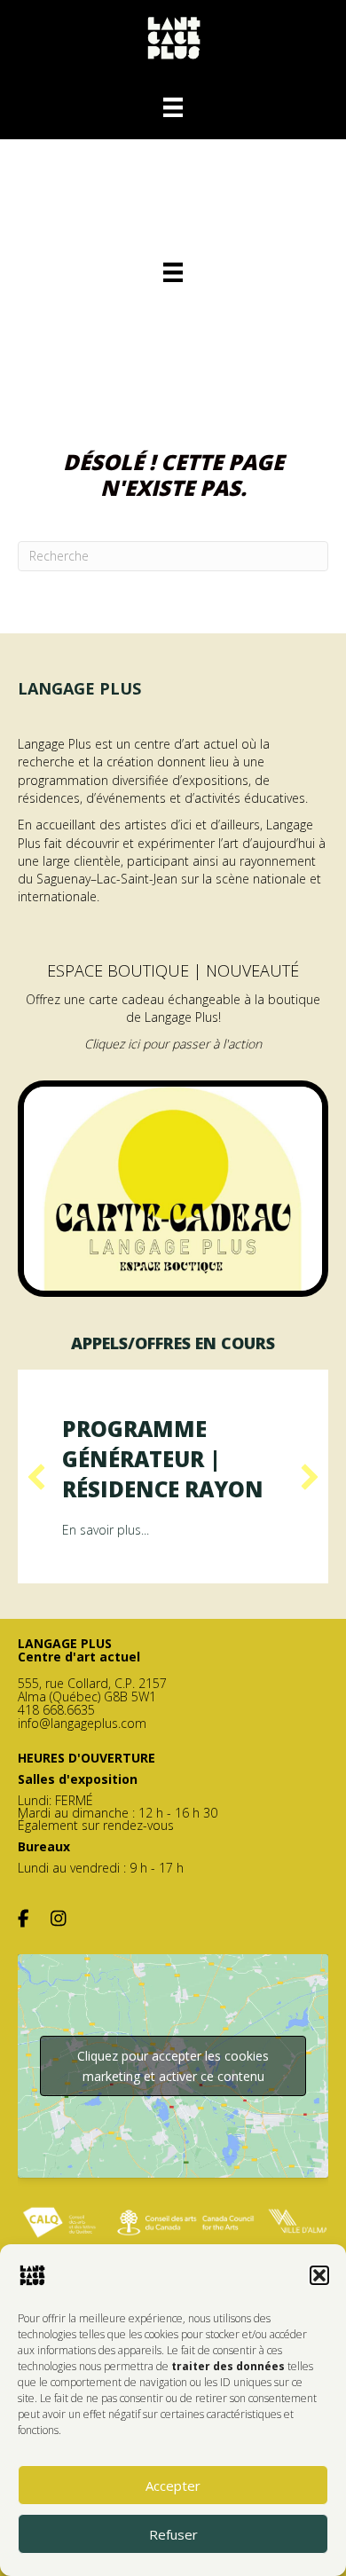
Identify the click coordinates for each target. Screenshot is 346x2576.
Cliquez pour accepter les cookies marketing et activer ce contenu (173, 2066)
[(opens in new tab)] (173, 1187)
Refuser (173, 2534)
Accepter (173, 2486)
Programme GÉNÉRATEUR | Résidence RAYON (163, 1458)
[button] (319, 2275)
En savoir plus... (106, 1530)
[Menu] (173, 107)
